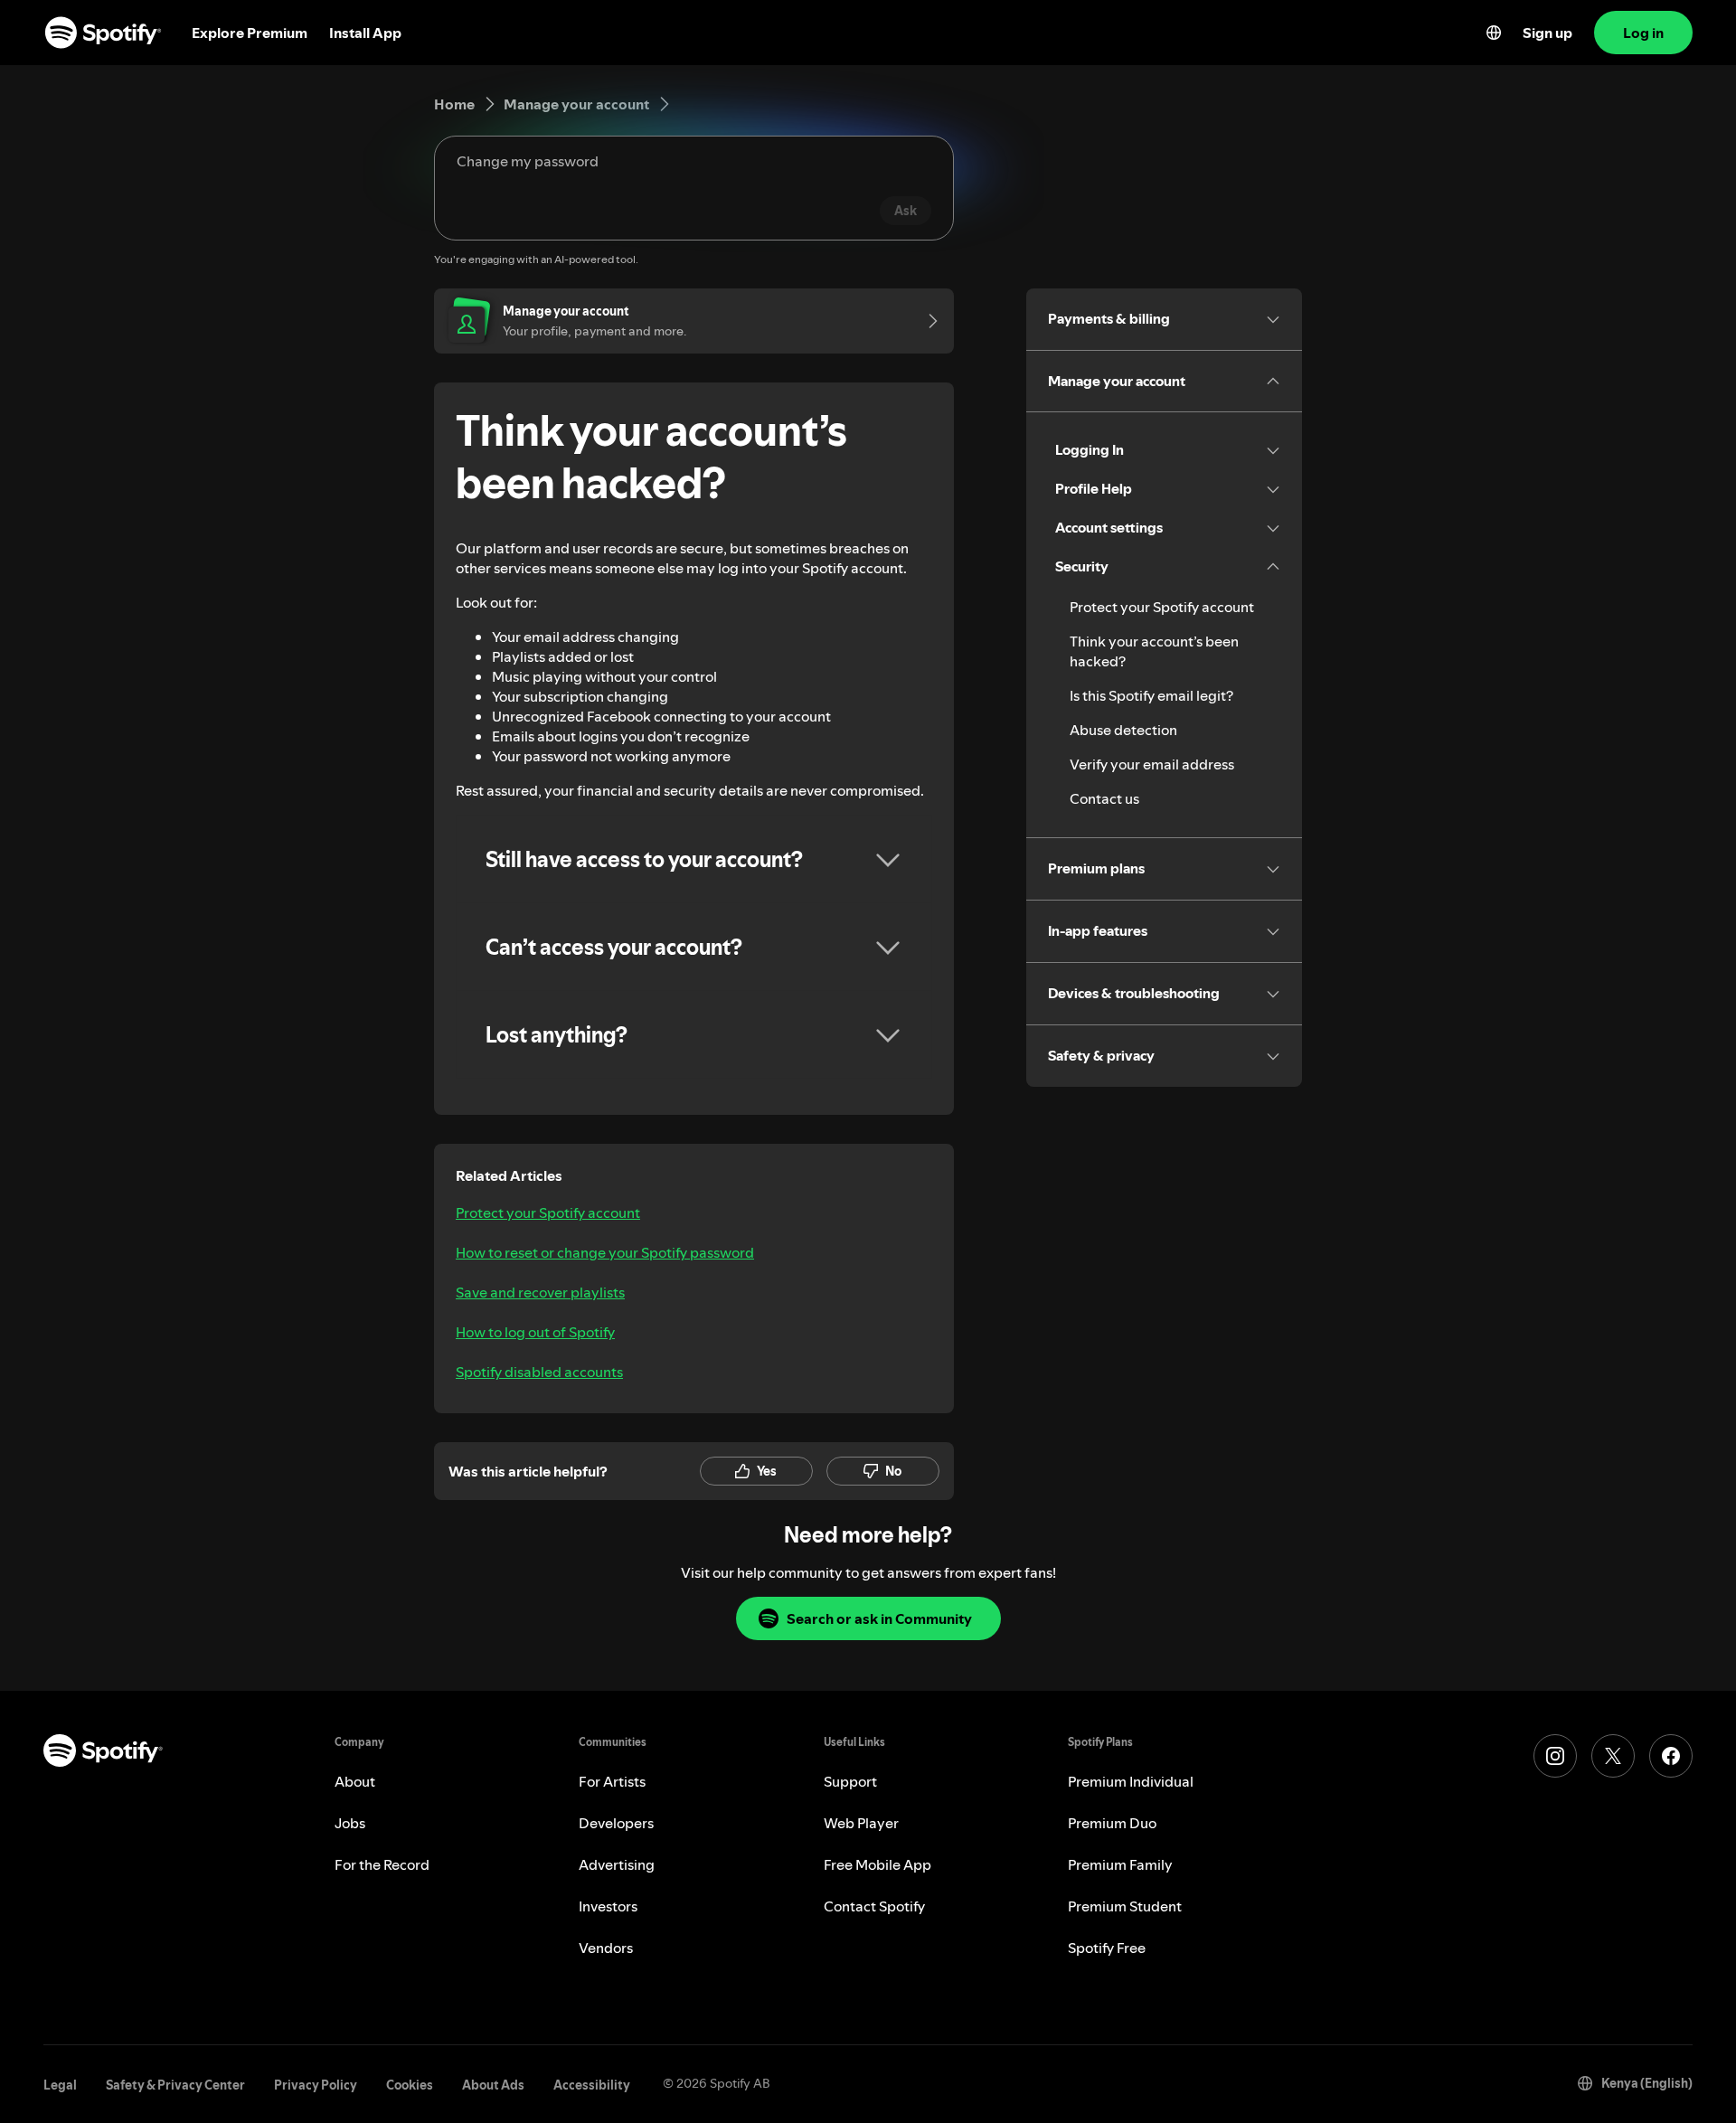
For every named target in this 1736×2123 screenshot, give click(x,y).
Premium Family (1120, 1864)
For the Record (382, 1864)
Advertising (617, 1864)
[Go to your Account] (927, 321)
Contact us (1104, 798)
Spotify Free (1107, 1948)
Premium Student (1125, 1906)
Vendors (606, 1948)
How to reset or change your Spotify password (605, 1252)
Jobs (350, 1823)
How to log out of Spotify (535, 1332)
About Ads (493, 2085)
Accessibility (592, 2085)
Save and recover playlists (540, 1292)
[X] (1613, 1756)
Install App (365, 33)
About (355, 1781)
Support (850, 1781)
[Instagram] (1555, 1756)
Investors (608, 1906)
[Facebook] (1671, 1756)
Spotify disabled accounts (539, 1372)
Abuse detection (1123, 730)
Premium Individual (1131, 1781)
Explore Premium (250, 33)
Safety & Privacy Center (175, 2085)
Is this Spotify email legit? (1151, 695)
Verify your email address (1152, 764)
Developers (616, 1823)
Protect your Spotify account (548, 1212)
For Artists (612, 1781)
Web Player (861, 1823)
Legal (60, 2085)
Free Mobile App (877, 1864)
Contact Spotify (874, 1906)
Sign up (1547, 33)
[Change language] (1494, 33)
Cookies (410, 2085)
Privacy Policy (316, 2085)
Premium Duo (1112, 1823)
